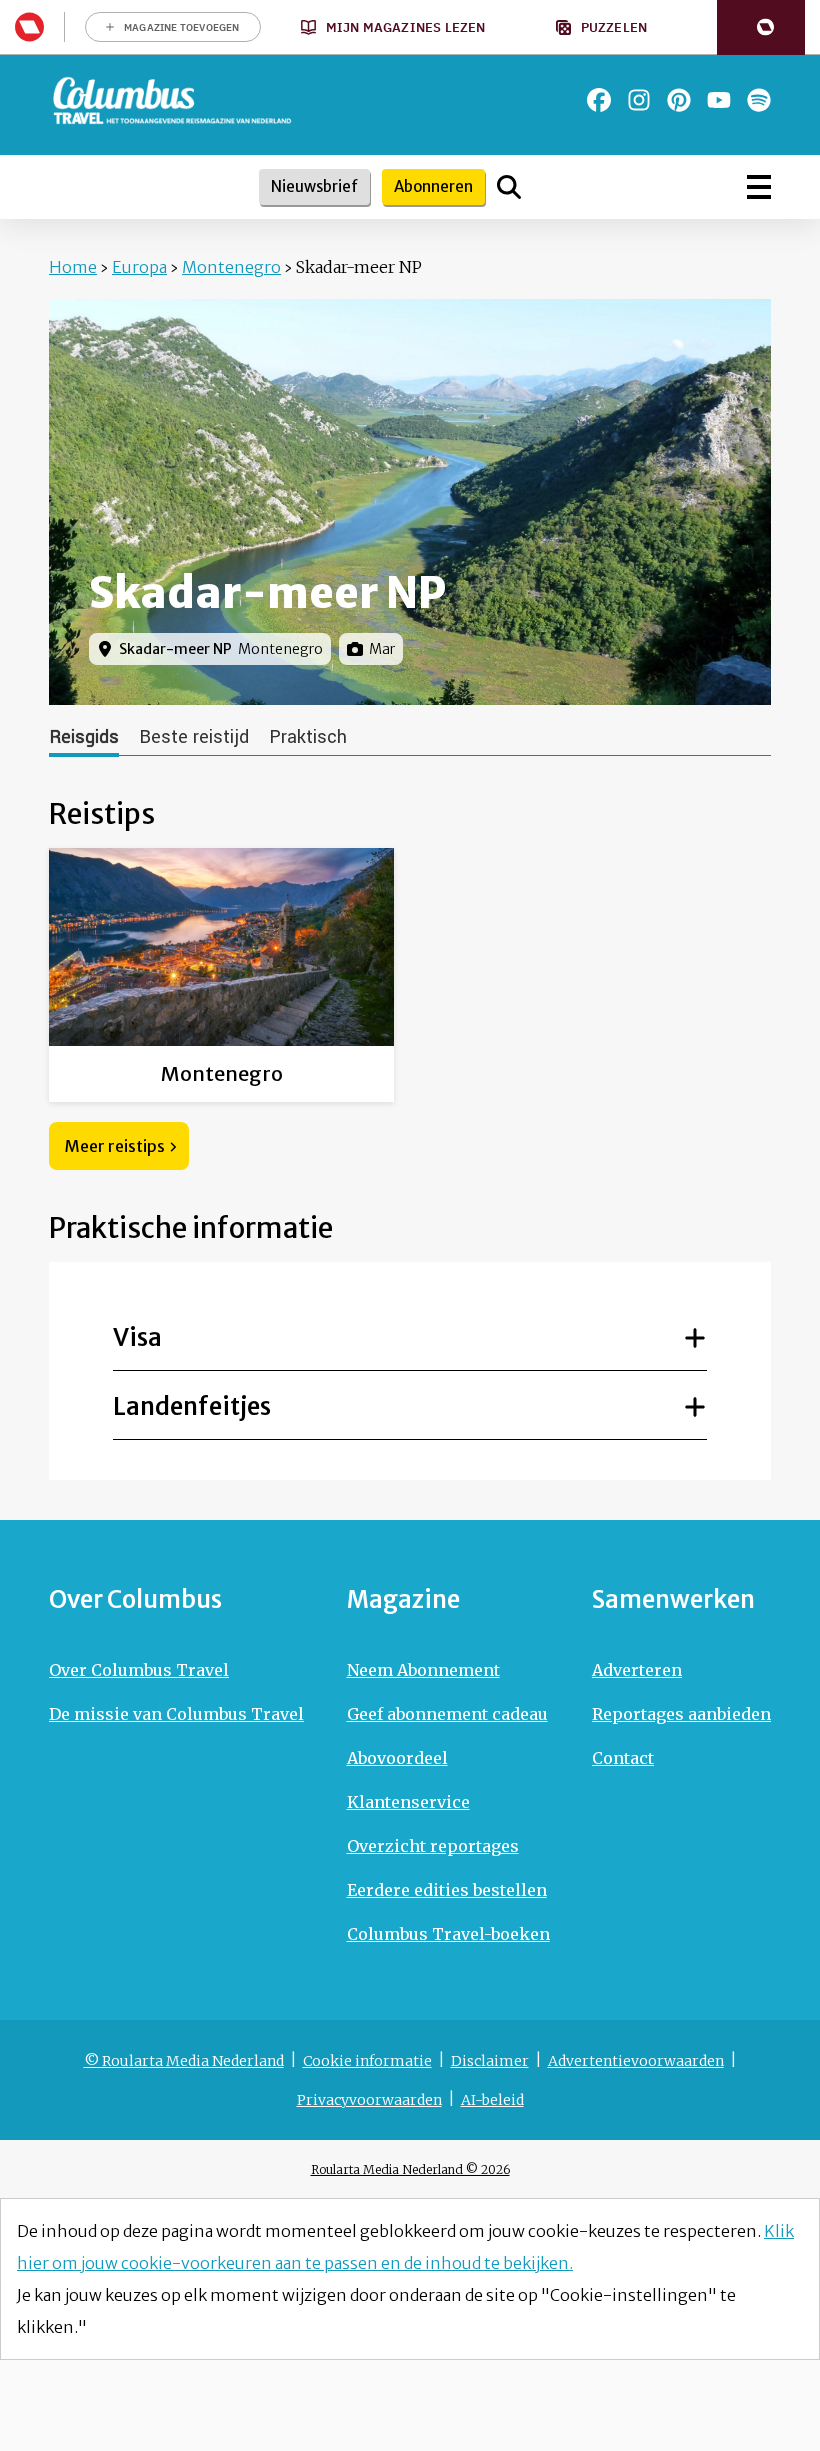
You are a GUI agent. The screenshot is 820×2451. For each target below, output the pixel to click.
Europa (139, 267)
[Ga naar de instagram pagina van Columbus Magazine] (639, 100)
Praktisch (308, 737)
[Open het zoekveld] (509, 187)
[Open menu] (759, 187)
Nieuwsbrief (314, 186)
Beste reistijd (194, 737)
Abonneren (433, 186)
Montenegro (231, 267)
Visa (137, 1337)
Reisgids (84, 737)
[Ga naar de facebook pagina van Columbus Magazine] (599, 100)
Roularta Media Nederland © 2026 (410, 2169)
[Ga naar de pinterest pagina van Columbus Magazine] (679, 100)
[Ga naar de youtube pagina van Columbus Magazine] (719, 100)
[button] (761, 27)
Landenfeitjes (192, 1406)
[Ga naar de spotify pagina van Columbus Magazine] (759, 100)
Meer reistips (115, 1146)
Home (73, 267)
